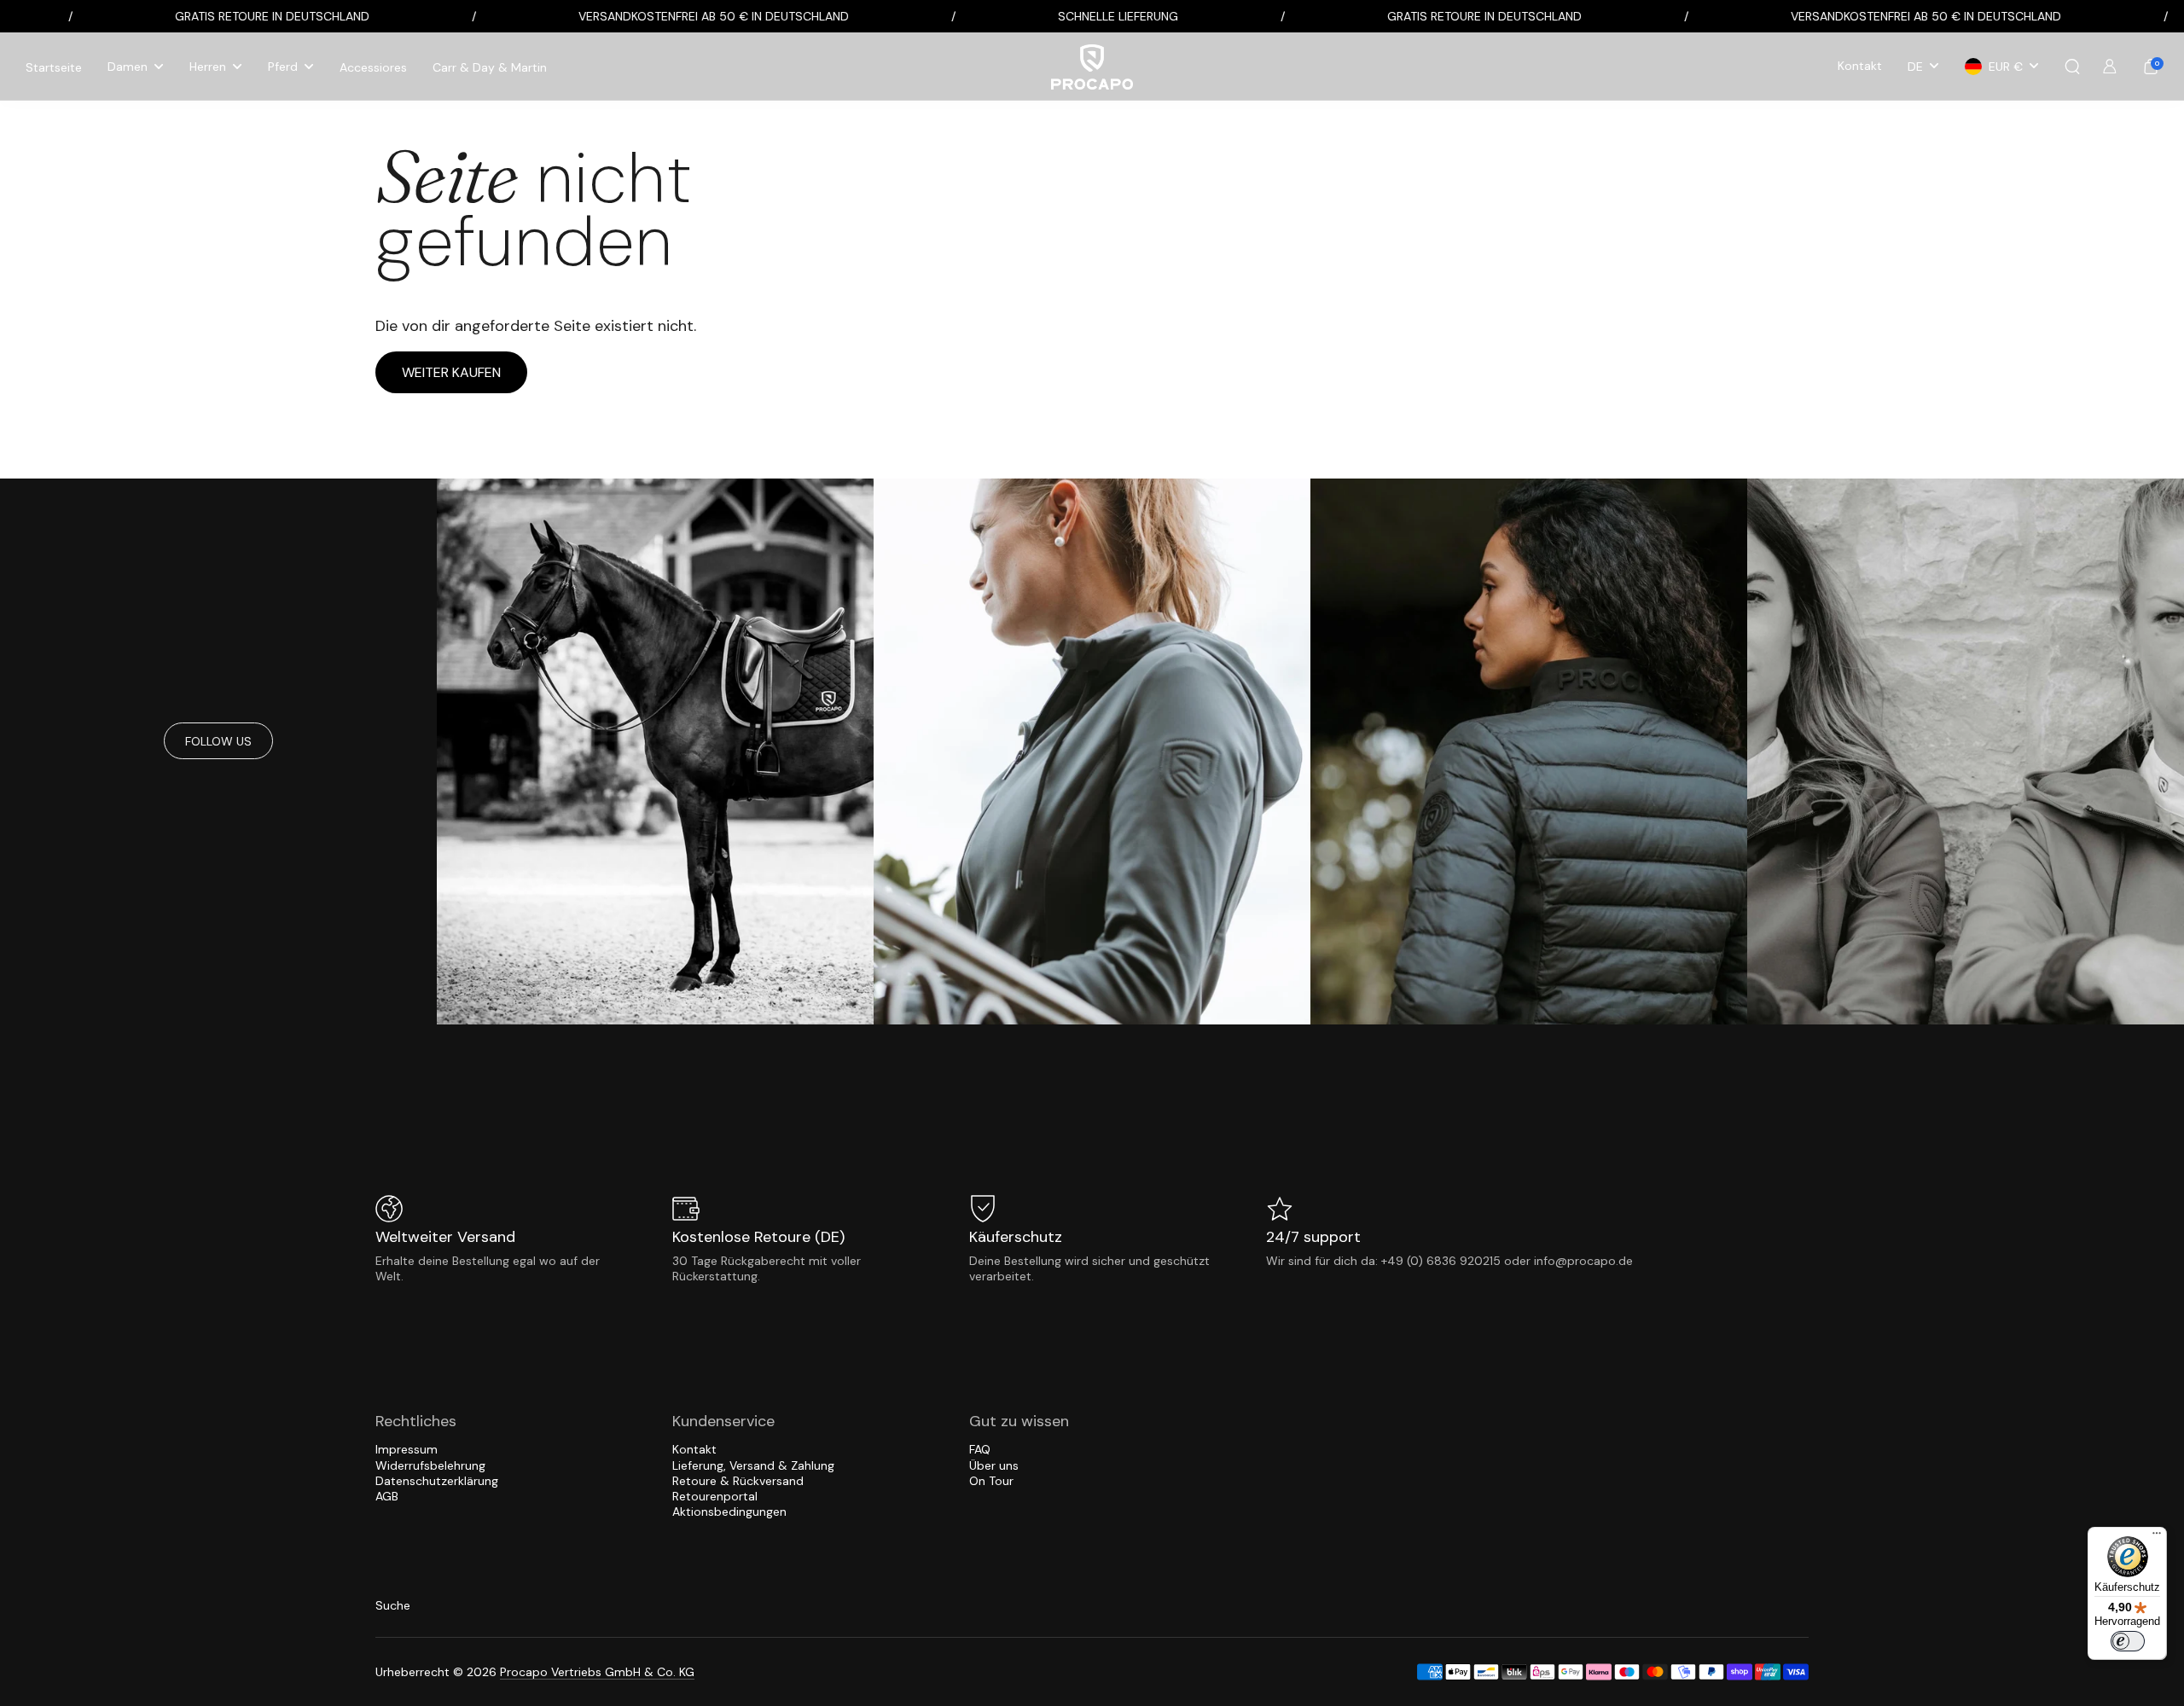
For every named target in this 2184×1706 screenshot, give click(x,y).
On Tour (991, 1481)
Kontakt (694, 1449)
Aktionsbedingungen (729, 1512)
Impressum (407, 1449)
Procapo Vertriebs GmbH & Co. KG (597, 1672)
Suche (393, 1605)
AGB (387, 1496)
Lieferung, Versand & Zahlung (753, 1465)
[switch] (2128, 1641)
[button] (2072, 67)
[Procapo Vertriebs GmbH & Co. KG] (1092, 67)
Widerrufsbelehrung (430, 1465)
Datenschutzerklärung (437, 1481)
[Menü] (2157, 1537)
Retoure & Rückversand (738, 1481)
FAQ (980, 1449)
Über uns (994, 1465)
